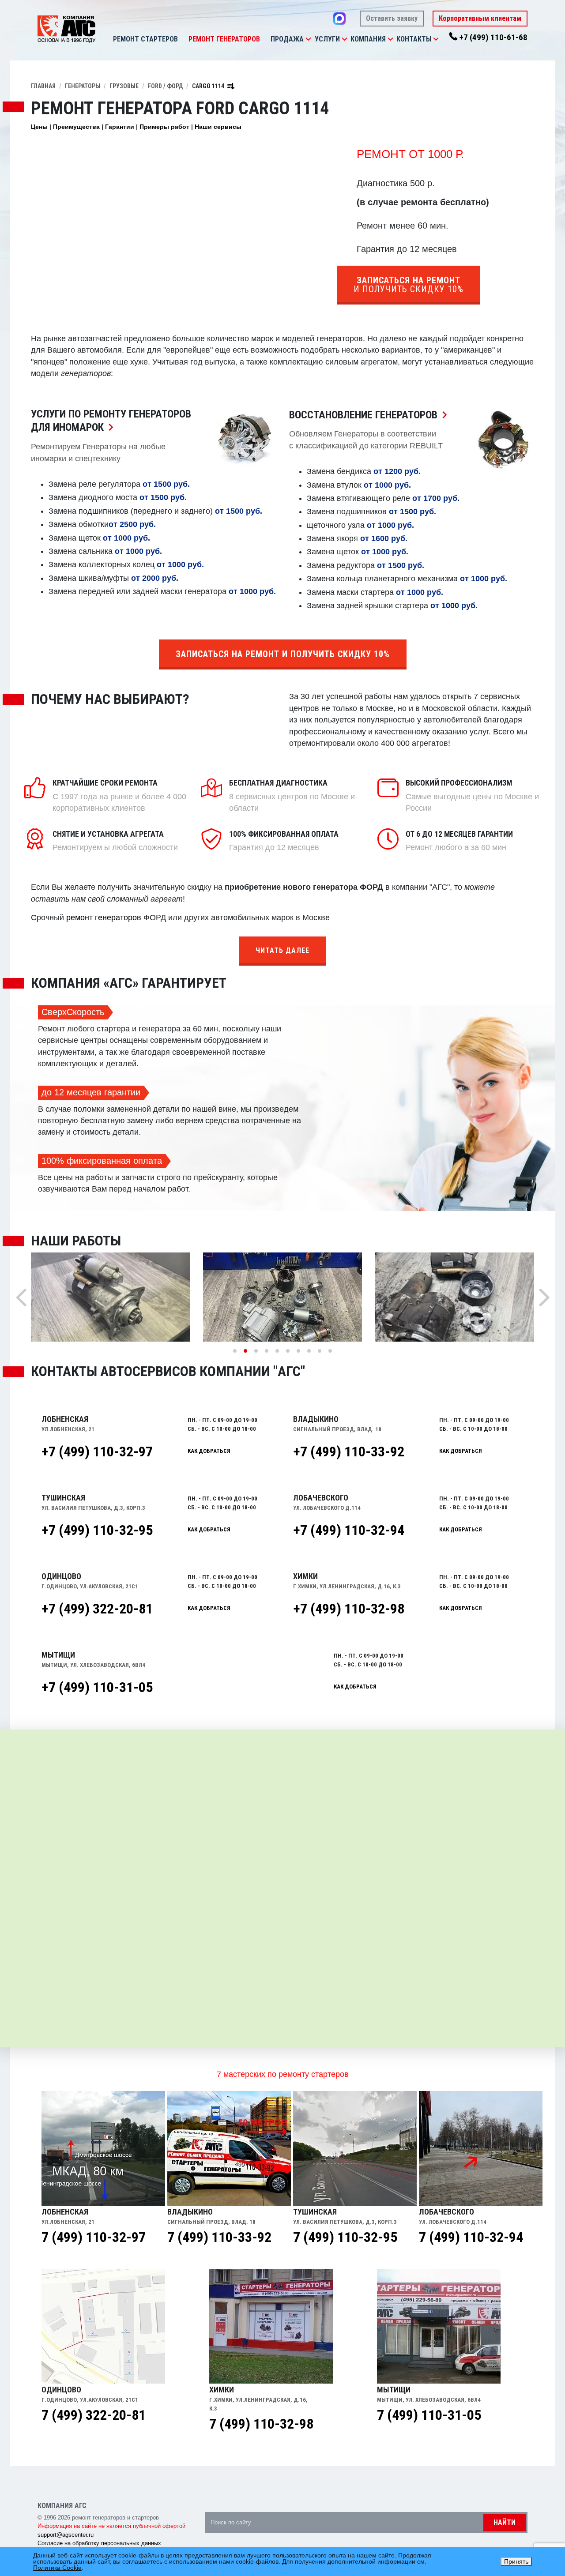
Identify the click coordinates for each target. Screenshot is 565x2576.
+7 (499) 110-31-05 (97, 1687)
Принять (516, 2561)
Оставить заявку (392, 18)
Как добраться (209, 1451)
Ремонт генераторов (224, 39)
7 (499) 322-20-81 (94, 2415)
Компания (368, 39)
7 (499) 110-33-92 (219, 2237)
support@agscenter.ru (66, 2535)
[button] (308, 39)
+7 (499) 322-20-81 (97, 1609)
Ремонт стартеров (145, 39)
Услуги (327, 39)
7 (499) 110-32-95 (345, 2237)
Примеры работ (164, 127)
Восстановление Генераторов (370, 415)
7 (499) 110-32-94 (471, 2237)
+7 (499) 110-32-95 (97, 1530)
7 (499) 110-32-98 (261, 2424)
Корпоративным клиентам (480, 18)
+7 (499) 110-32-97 (97, 1452)
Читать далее (282, 950)
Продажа (287, 39)
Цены (39, 127)
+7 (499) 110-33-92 (349, 1452)
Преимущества (76, 127)
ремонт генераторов (104, 918)
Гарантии (120, 127)
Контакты (414, 39)
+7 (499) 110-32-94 (349, 1530)
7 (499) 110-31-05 (429, 2415)
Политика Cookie (57, 2568)
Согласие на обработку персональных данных (99, 2543)
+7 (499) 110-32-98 (349, 1609)
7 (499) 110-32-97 (94, 2237)
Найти (505, 2522)
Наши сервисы (218, 127)
